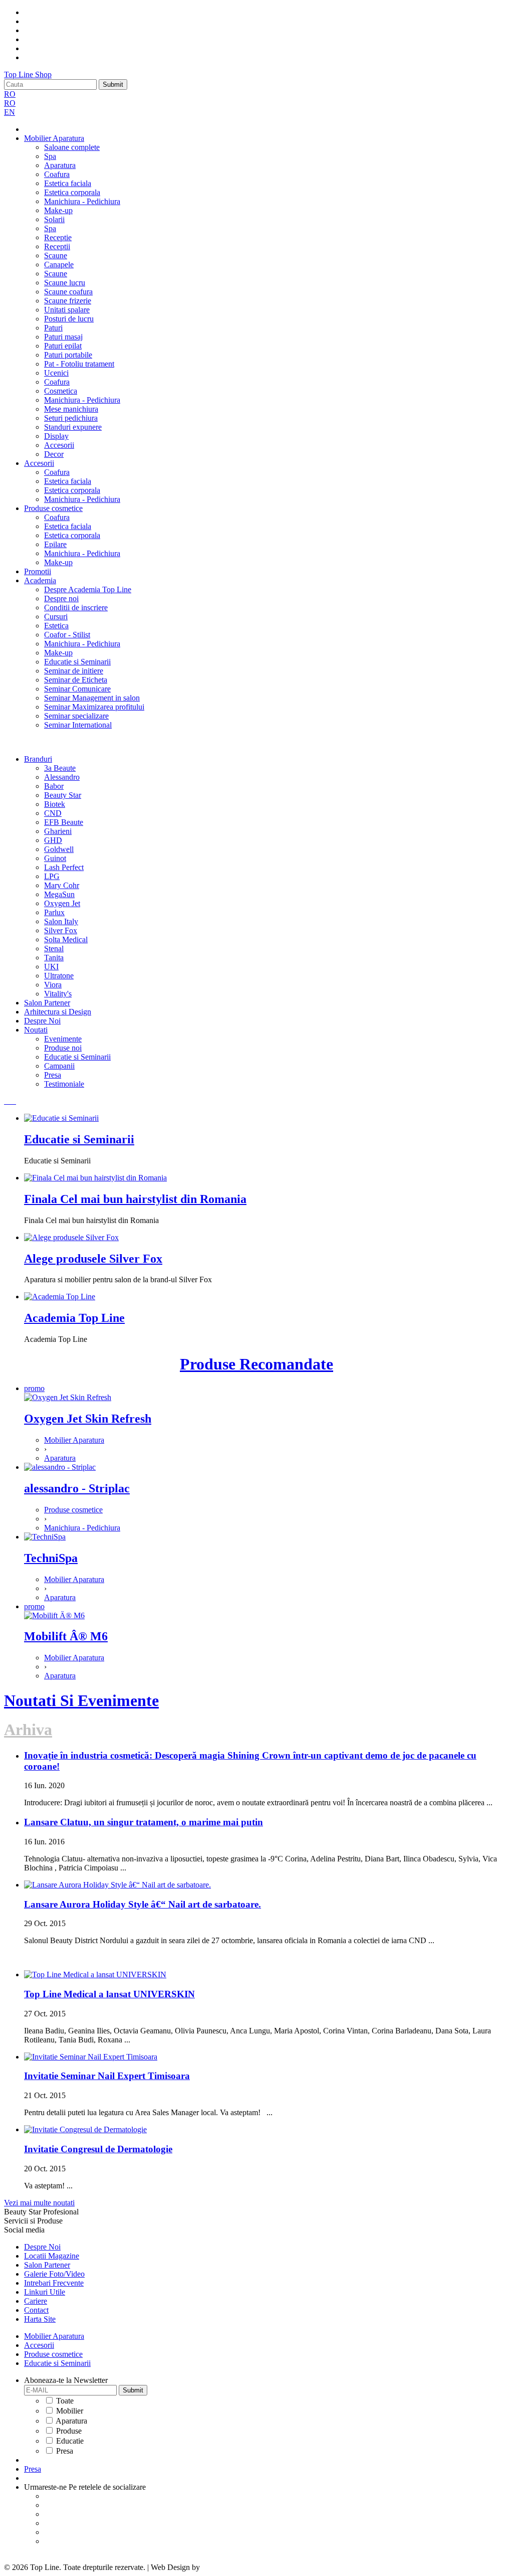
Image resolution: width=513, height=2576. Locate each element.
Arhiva (28, 1730)
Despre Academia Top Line (88, 589)
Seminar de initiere (74, 671)
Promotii (38, 571)
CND (53, 813)
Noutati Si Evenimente (81, 1700)
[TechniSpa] (45, 1537)
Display (56, 436)
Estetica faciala (68, 183)
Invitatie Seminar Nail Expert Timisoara (107, 2076)
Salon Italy (61, 921)
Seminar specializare (76, 716)
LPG (52, 876)
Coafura (57, 174)
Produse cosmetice (53, 508)
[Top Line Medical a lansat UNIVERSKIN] (95, 1974)
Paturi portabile (68, 355)
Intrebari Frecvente (54, 2283)
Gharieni (58, 831)
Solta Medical (66, 939)
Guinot (55, 858)
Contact (36, 2310)
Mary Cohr (62, 885)
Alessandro (62, 777)
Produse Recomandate (256, 1364)
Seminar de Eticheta (76, 680)
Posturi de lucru (69, 319)
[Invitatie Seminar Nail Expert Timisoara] (91, 2057)
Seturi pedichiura (71, 418)
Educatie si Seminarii (77, 662)
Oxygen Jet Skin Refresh (88, 1419)
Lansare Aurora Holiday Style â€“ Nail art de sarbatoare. (143, 1904)
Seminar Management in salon (92, 698)
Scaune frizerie (68, 301)
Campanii (59, 1066)
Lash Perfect (64, 867)
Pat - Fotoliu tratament (79, 364)
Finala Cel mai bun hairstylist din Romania (135, 1199)
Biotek (55, 804)
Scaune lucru (65, 283)
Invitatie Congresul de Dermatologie (98, 2149)
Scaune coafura (68, 292)
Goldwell (59, 849)
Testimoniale (64, 1084)
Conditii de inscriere (76, 608)
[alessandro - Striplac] (60, 1467)
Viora (53, 985)
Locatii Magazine (52, 2256)
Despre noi (61, 598)
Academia (40, 580)
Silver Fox (61, 930)
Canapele (59, 265)
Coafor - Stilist (67, 635)
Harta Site (40, 2319)
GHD (53, 840)
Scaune (56, 255)
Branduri (38, 759)
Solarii (54, 219)
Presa (53, 1075)
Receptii (57, 246)
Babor (54, 786)
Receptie (58, 237)
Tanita (54, 958)
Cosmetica (61, 391)
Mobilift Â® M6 (66, 1636)
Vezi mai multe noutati (39, 2203)
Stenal (54, 949)
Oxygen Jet (62, 903)
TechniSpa (51, 1558)
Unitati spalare (67, 310)
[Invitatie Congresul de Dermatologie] (85, 2129)
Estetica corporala (72, 192)
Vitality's (58, 994)
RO (10, 94)
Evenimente (63, 1039)
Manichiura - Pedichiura (82, 201)
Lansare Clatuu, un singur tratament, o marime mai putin (144, 1822)
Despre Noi (42, 1021)
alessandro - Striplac (77, 1488)
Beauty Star (63, 795)
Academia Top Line (74, 1318)
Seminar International (78, 725)
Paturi (53, 328)
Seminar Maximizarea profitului (94, 707)
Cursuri (56, 617)
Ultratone (59, 976)
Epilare (55, 544)
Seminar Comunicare (77, 689)
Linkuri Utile (45, 2292)
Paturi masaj (63, 337)
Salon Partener (47, 1003)
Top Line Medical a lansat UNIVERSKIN (109, 1994)
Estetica (56, 626)
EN (10, 112)
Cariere (36, 2301)
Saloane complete (72, 147)
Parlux (54, 912)
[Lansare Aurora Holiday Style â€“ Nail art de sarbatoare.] (117, 1885)
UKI (51, 967)
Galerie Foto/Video (54, 2274)
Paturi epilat (63, 346)
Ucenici (56, 373)
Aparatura (60, 165)
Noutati (36, 1030)
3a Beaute (60, 768)
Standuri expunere (73, 427)
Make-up (58, 210)
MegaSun (59, 894)
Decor (54, 454)
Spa (50, 156)
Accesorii (59, 445)
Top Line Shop (28, 74)
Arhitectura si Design (58, 1012)
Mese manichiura (71, 409)
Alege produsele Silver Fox (93, 1259)
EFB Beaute (64, 822)
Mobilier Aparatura (54, 138)
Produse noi (63, 1048)
